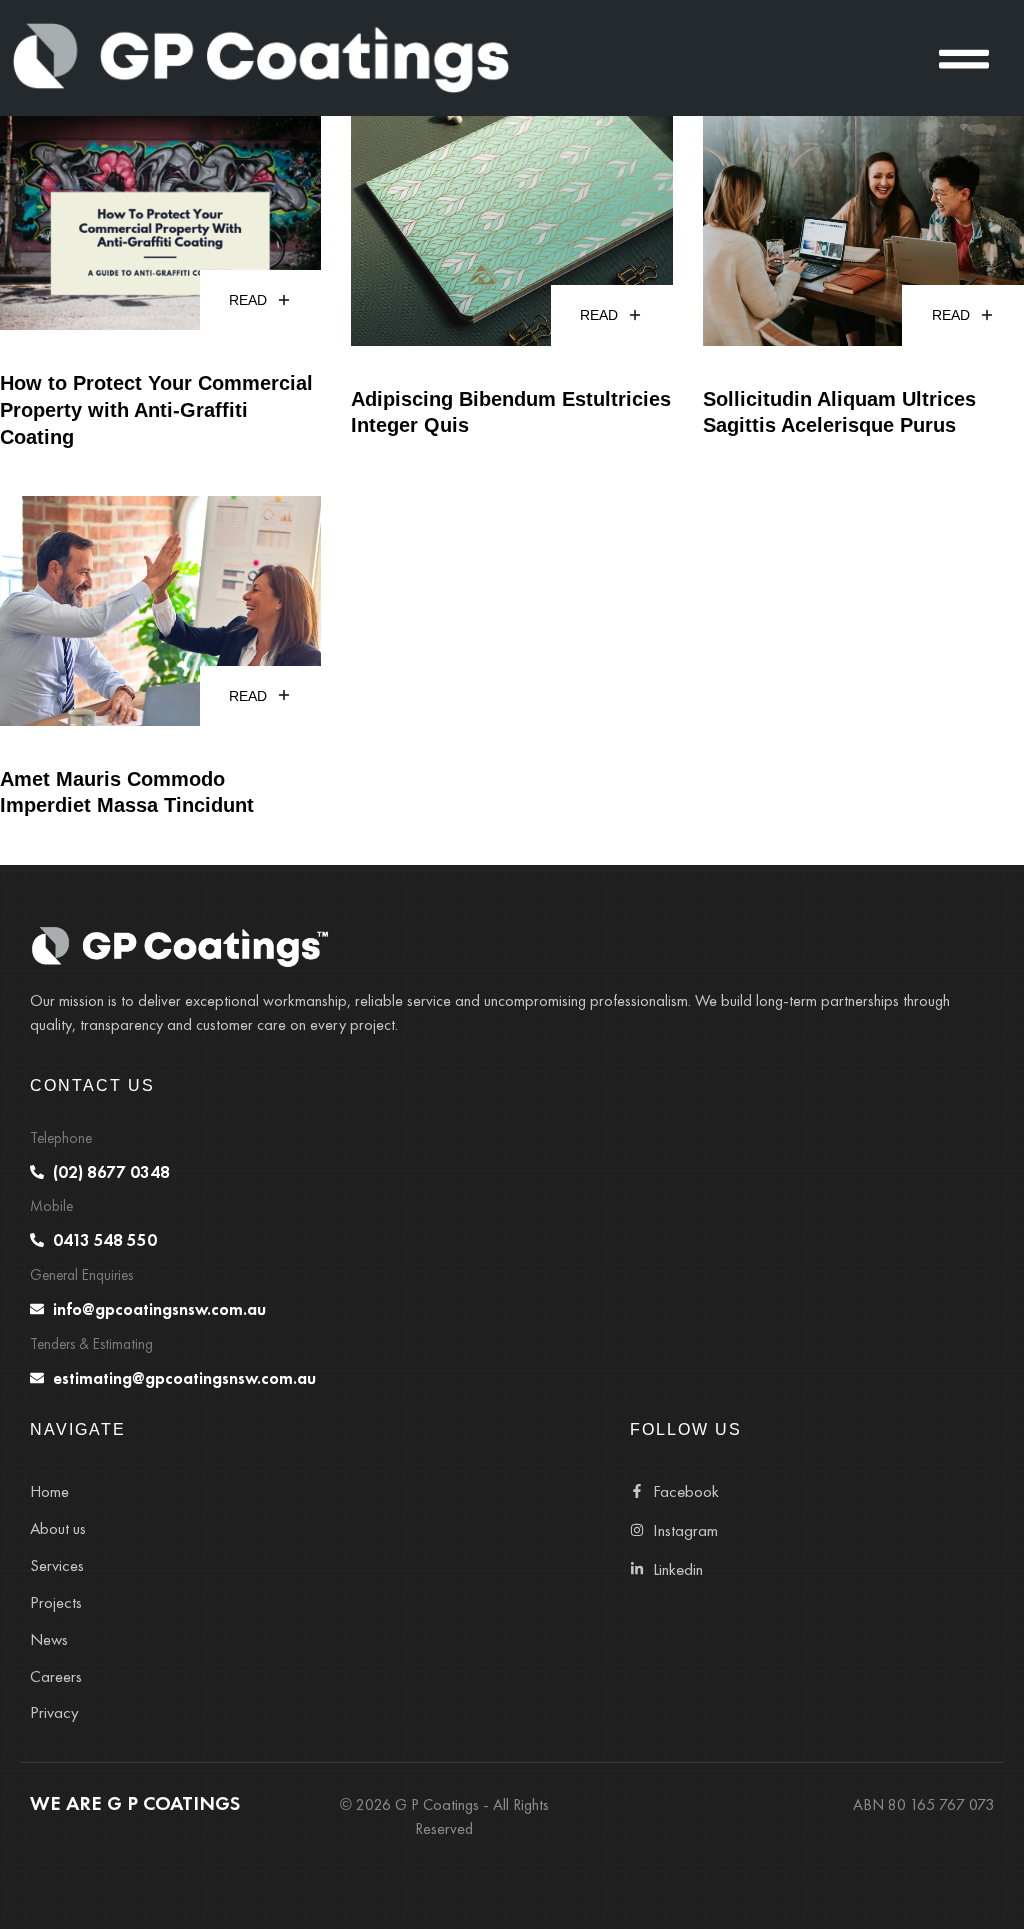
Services (57, 1565)
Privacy (54, 1712)
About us (58, 1528)
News (49, 1639)
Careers (56, 1676)
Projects (56, 1602)
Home (49, 1491)
